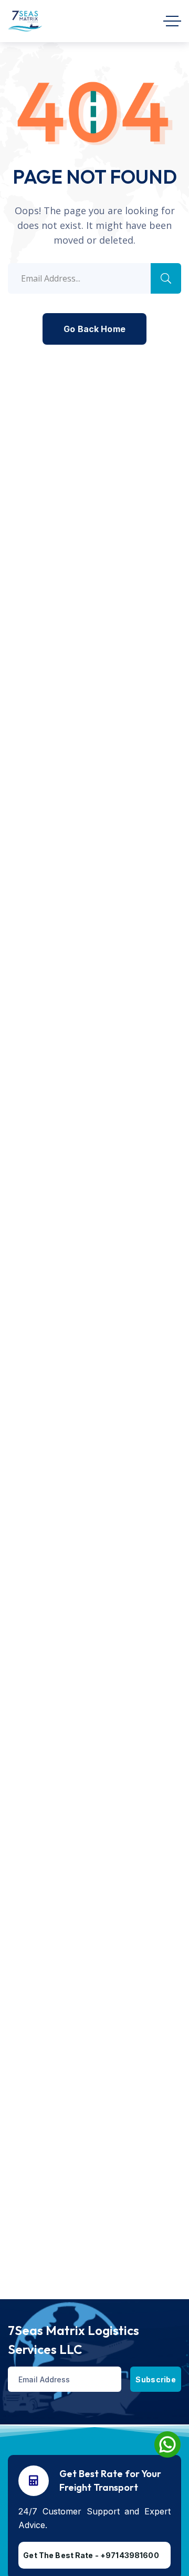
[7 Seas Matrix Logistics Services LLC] (25, 21)
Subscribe (156, 2379)
